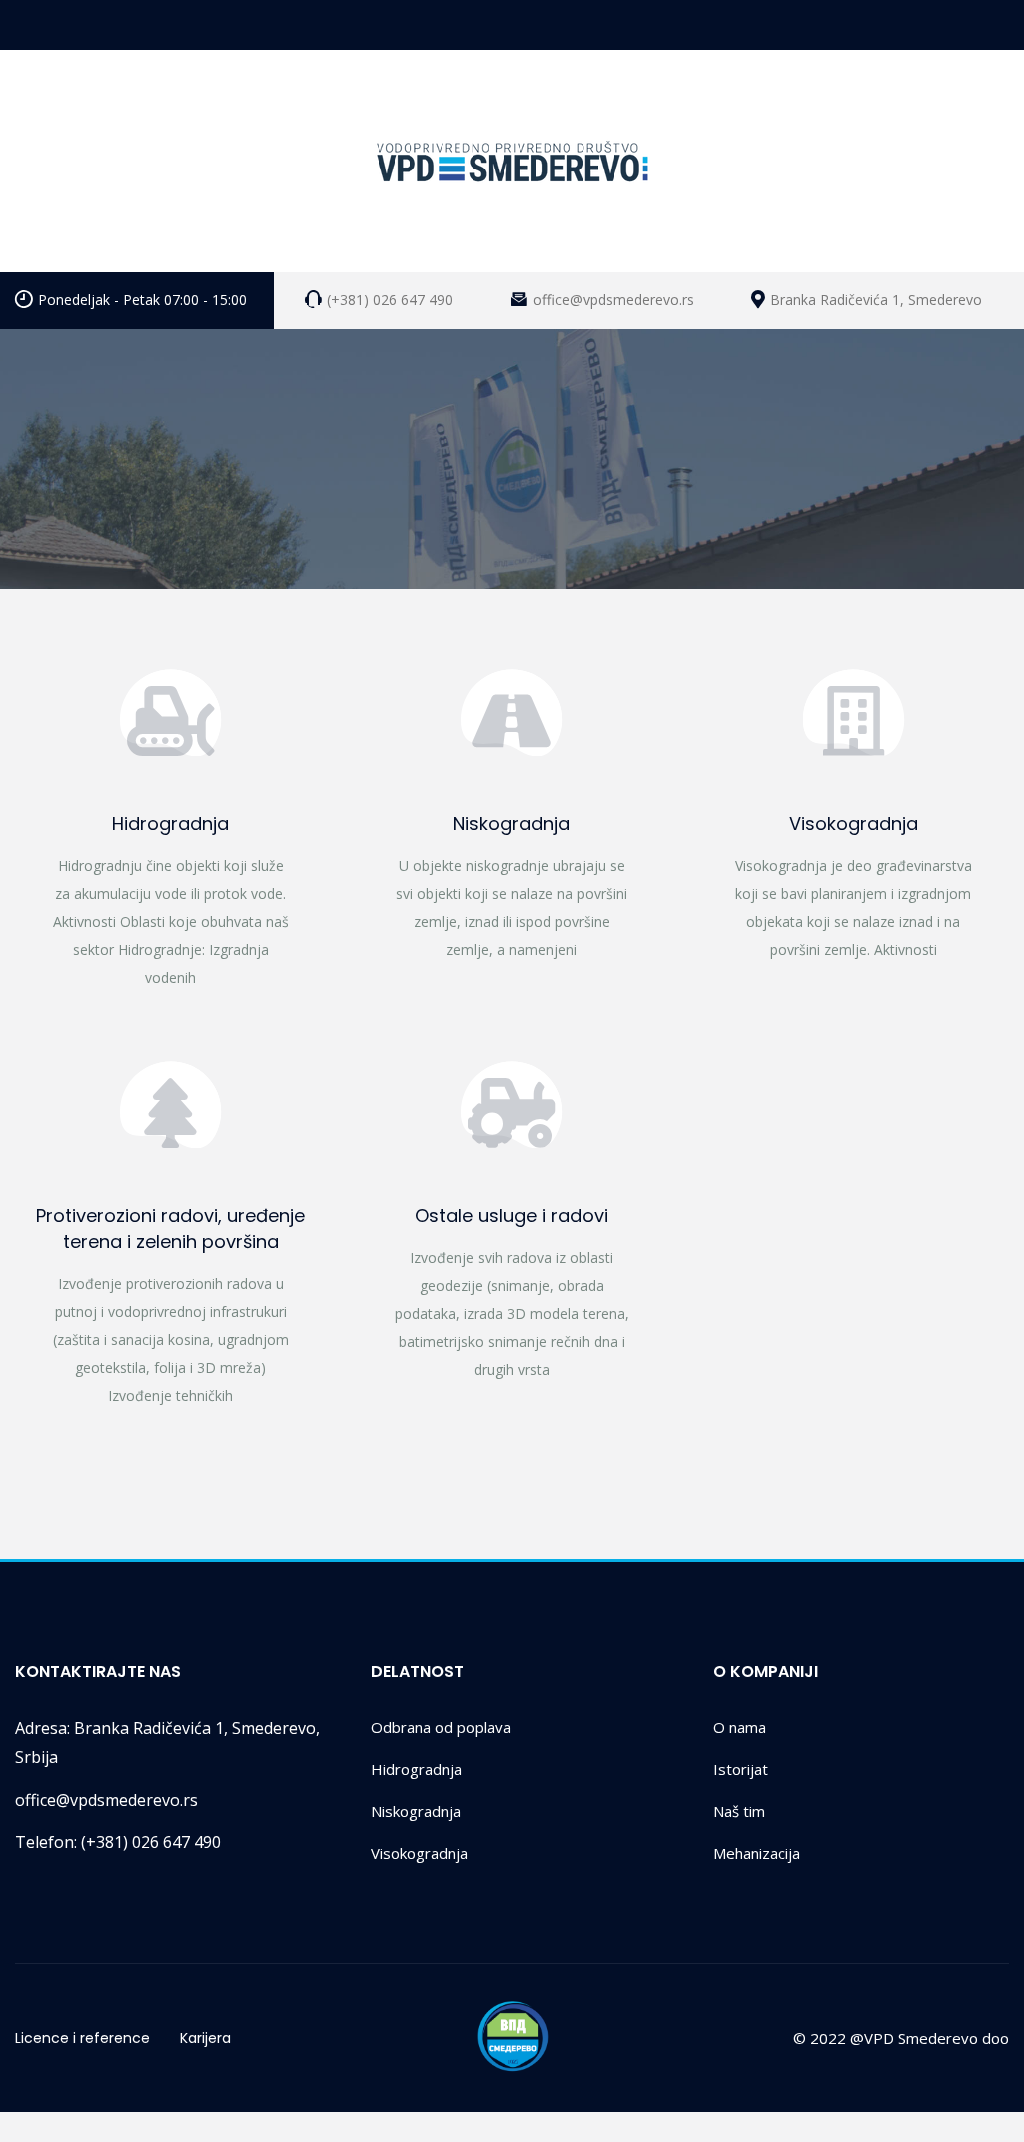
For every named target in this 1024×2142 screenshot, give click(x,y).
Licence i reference (82, 2038)
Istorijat (740, 1769)
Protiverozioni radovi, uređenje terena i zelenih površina (170, 1228)
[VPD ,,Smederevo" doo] (512, 161)
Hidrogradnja (170, 823)
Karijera (205, 2038)
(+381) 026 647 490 (118, 1842)
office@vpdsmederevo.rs (106, 1800)
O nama (739, 1727)
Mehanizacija (756, 1853)
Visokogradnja (853, 823)
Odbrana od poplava (441, 1727)
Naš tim (739, 1811)
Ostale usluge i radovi (511, 1215)
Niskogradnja (511, 823)
